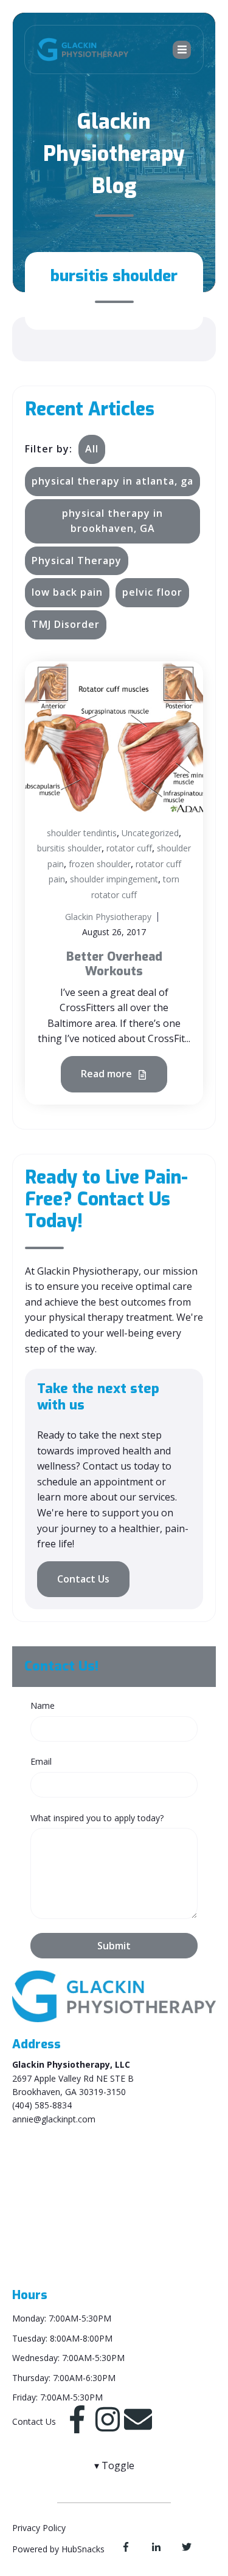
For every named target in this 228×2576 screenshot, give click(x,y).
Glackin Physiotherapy (108, 917)
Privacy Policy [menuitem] (39, 2528)
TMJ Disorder (66, 624)
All (92, 449)
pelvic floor (152, 592)
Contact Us (83, 1579)
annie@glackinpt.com (54, 2119)
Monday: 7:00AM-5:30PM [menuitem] (62, 2318)
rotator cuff (129, 848)
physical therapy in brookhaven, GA (112, 521)
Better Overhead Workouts (114, 964)
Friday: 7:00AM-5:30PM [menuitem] (57, 2397)
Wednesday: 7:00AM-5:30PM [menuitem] (68, 2358)
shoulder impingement (114, 879)
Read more (108, 1074)
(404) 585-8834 (42, 2105)
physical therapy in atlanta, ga (112, 481)
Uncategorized (150, 833)
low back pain (67, 592)
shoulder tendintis (82, 833)
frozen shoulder (100, 864)
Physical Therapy (77, 561)
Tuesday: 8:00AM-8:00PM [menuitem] (62, 2338)
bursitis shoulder (69, 848)
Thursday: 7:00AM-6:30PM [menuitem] (64, 2378)
